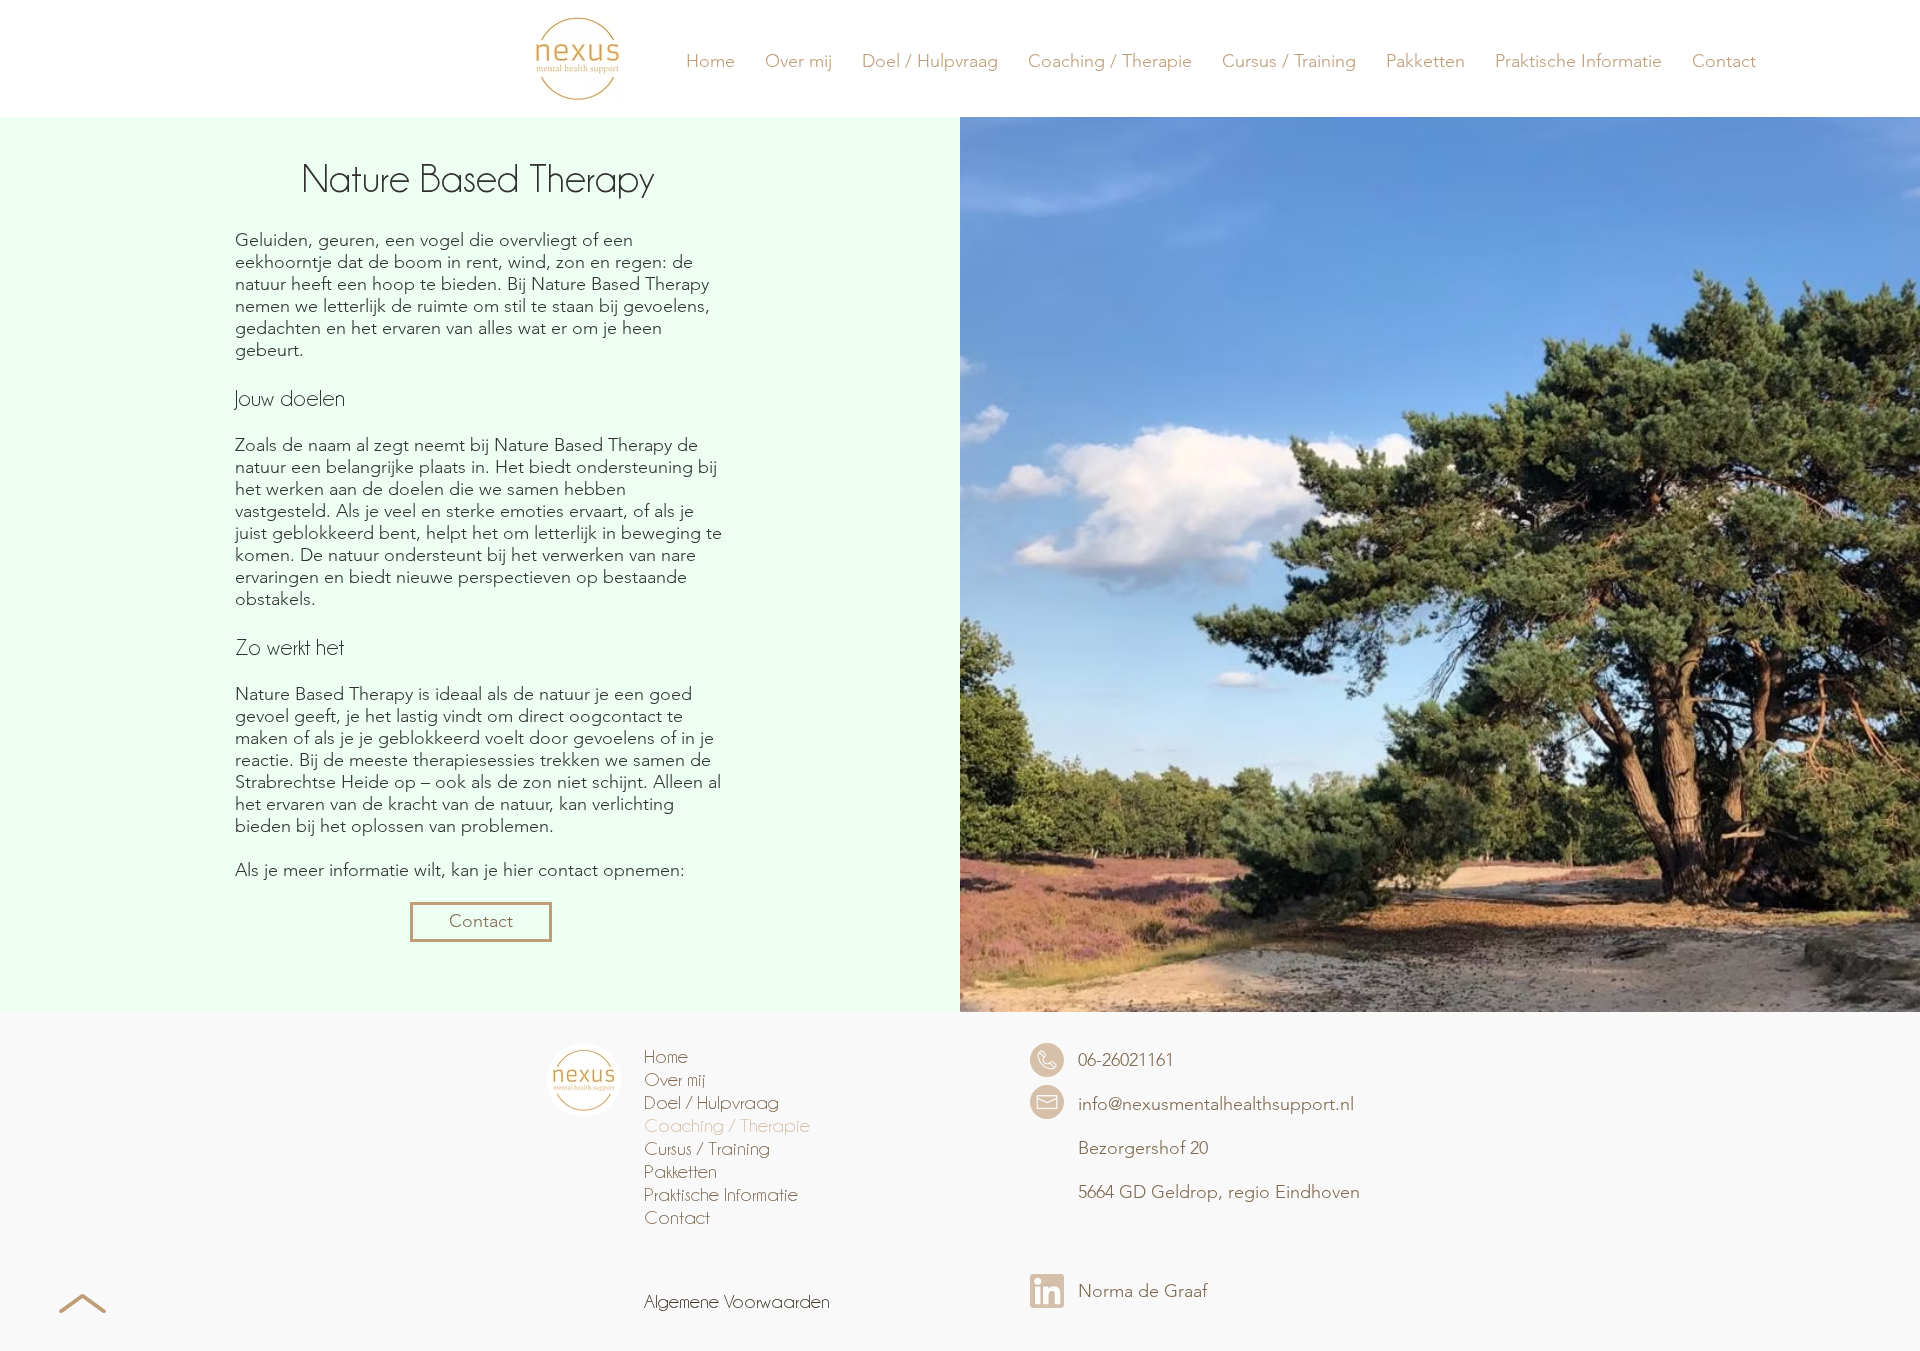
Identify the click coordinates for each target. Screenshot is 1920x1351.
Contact (677, 1217)
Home (666, 1056)
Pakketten (680, 1171)
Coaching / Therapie (727, 1125)
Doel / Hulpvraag (711, 1102)
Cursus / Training (707, 1148)
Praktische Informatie (721, 1194)
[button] (930, 61)
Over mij (675, 1079)
